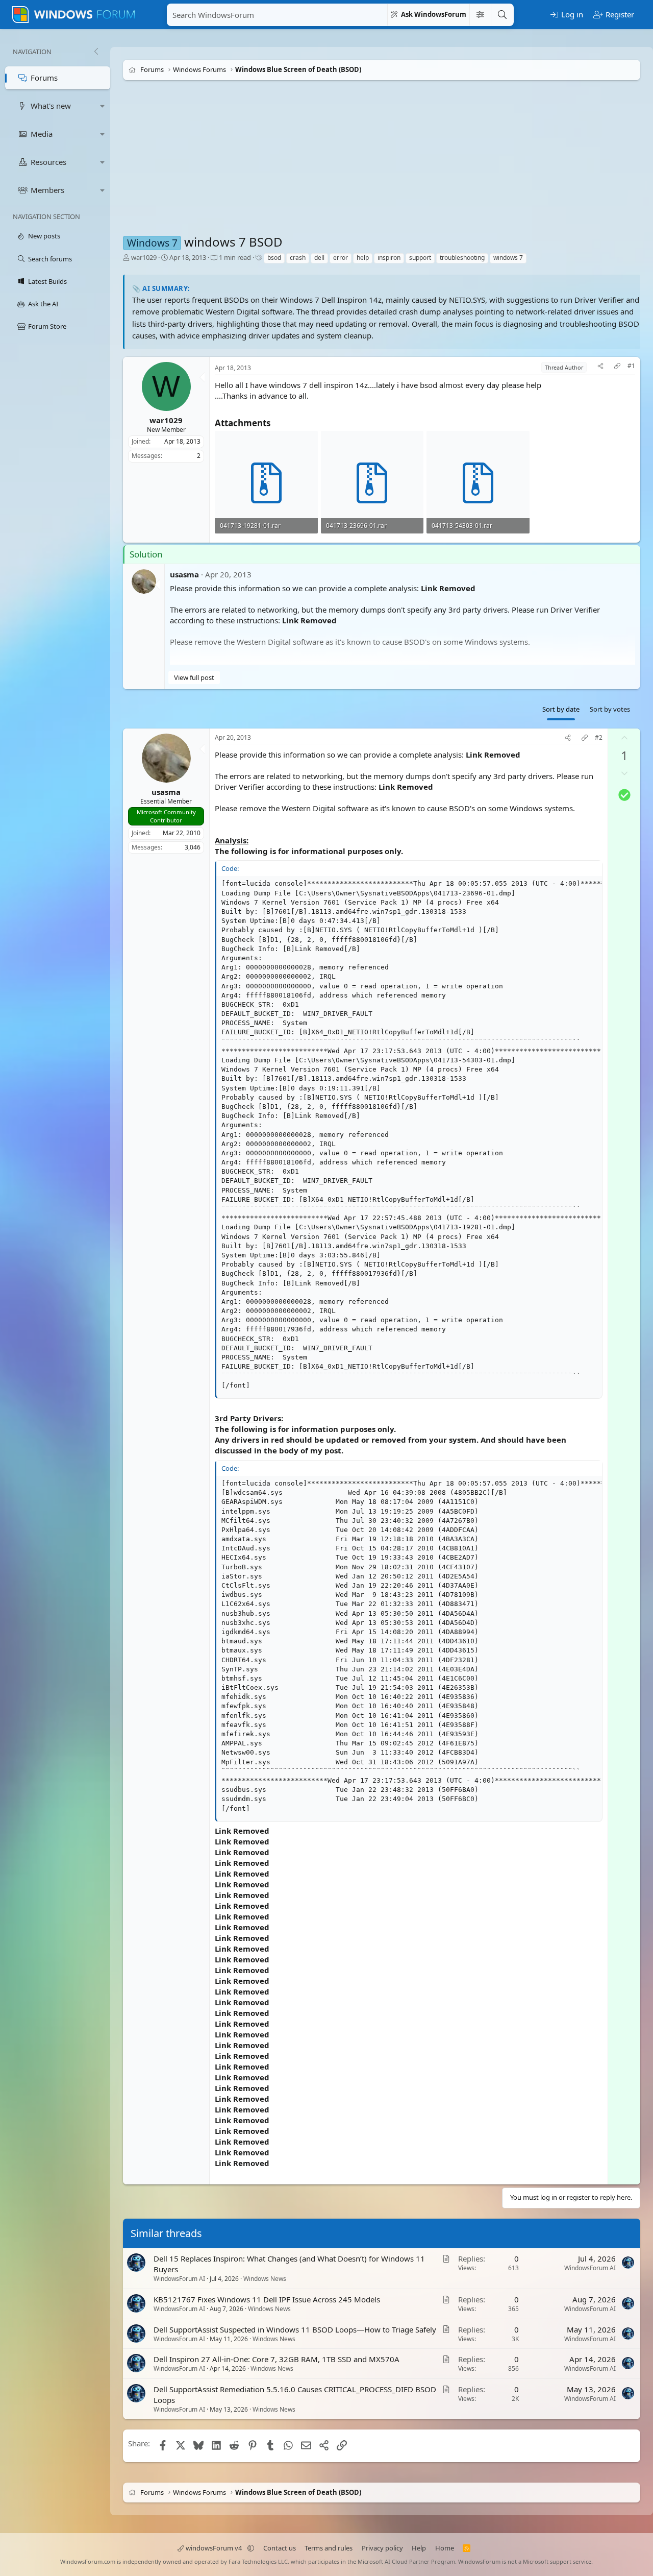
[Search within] (480, 15)
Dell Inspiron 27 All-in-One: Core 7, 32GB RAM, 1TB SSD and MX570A (277, 2359)
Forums (44, 78)
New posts (44, 236)
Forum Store (47, 326)
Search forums (50, 259)
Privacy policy (382, 2548)
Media (42, 134)
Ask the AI (43, 304)
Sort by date (561, 709)
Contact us (280, 2548)
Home (445, 2548)
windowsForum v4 (214, 2548)
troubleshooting (462, 258)
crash (298, 258)
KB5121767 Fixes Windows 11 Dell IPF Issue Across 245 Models (267, 2299)
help (363, 258)
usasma (184, 574)
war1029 (144, 257)
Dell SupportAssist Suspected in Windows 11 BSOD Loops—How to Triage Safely (295, 2329)
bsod (274, 258)
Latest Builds (47, 281)
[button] (103, 106)
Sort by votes (610, 709)
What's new (51, 106)
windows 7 (508, 258)
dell (319, 258)
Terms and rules (329, 2548)
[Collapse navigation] (96, 52)
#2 (599, 738)
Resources (48, 162)
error (341, 258)
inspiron (389, 258)
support (420, 258)
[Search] (502, 15)
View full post (194, 677)
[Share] (600, 367)
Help (419, 2548)
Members (47, 190)
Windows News (265, 2279)
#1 (631, 366)
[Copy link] (617, 367)
